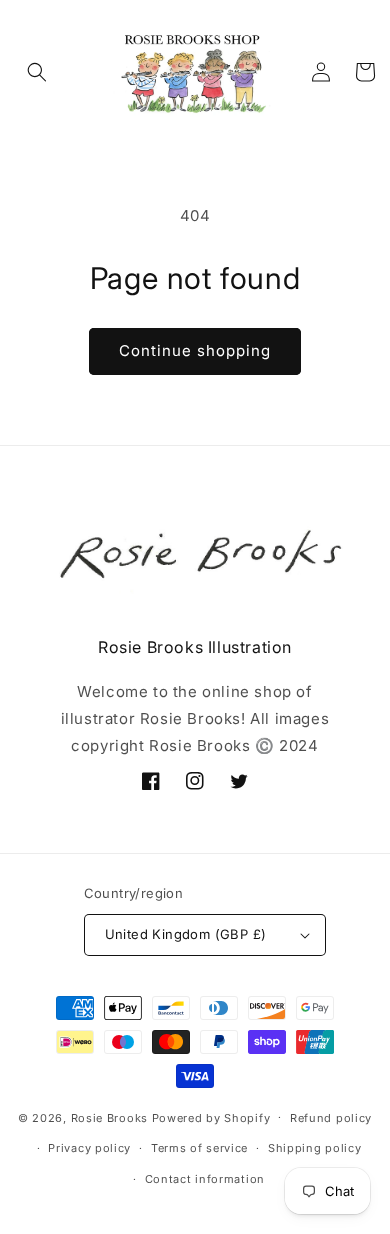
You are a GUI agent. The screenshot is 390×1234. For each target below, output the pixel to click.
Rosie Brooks (109, 1117)
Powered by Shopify (211, 1117)
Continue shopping (195, 350)
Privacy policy (89, 1148)
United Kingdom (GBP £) (186, 934)
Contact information (205, 1179)
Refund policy (331, 1118)
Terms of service (199, 1148)
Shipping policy (315, 1148)
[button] (37, 72)
